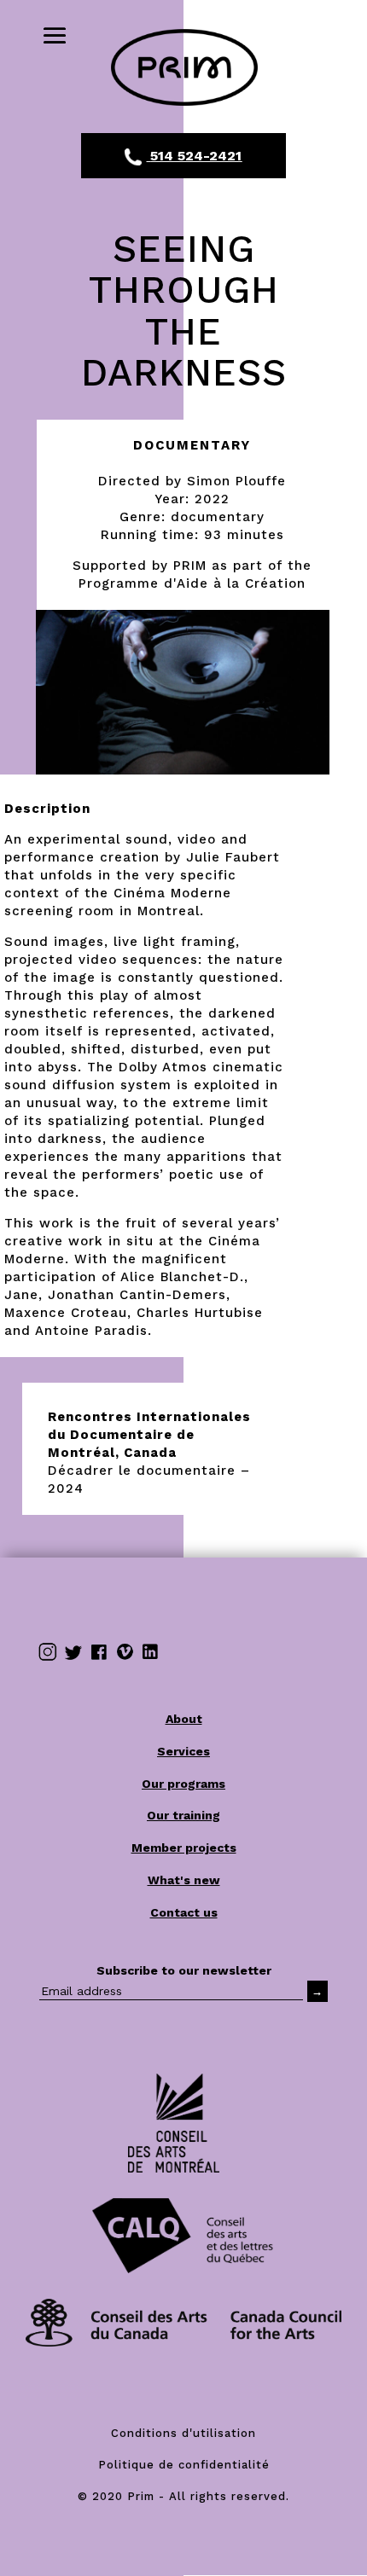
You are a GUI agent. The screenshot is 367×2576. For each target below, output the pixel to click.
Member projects (184, 1848)
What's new (184, 1880)
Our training (183, 1815)
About (184, 1719)
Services (183, 1751)
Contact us (184, 1912)
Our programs (183, 1784)
